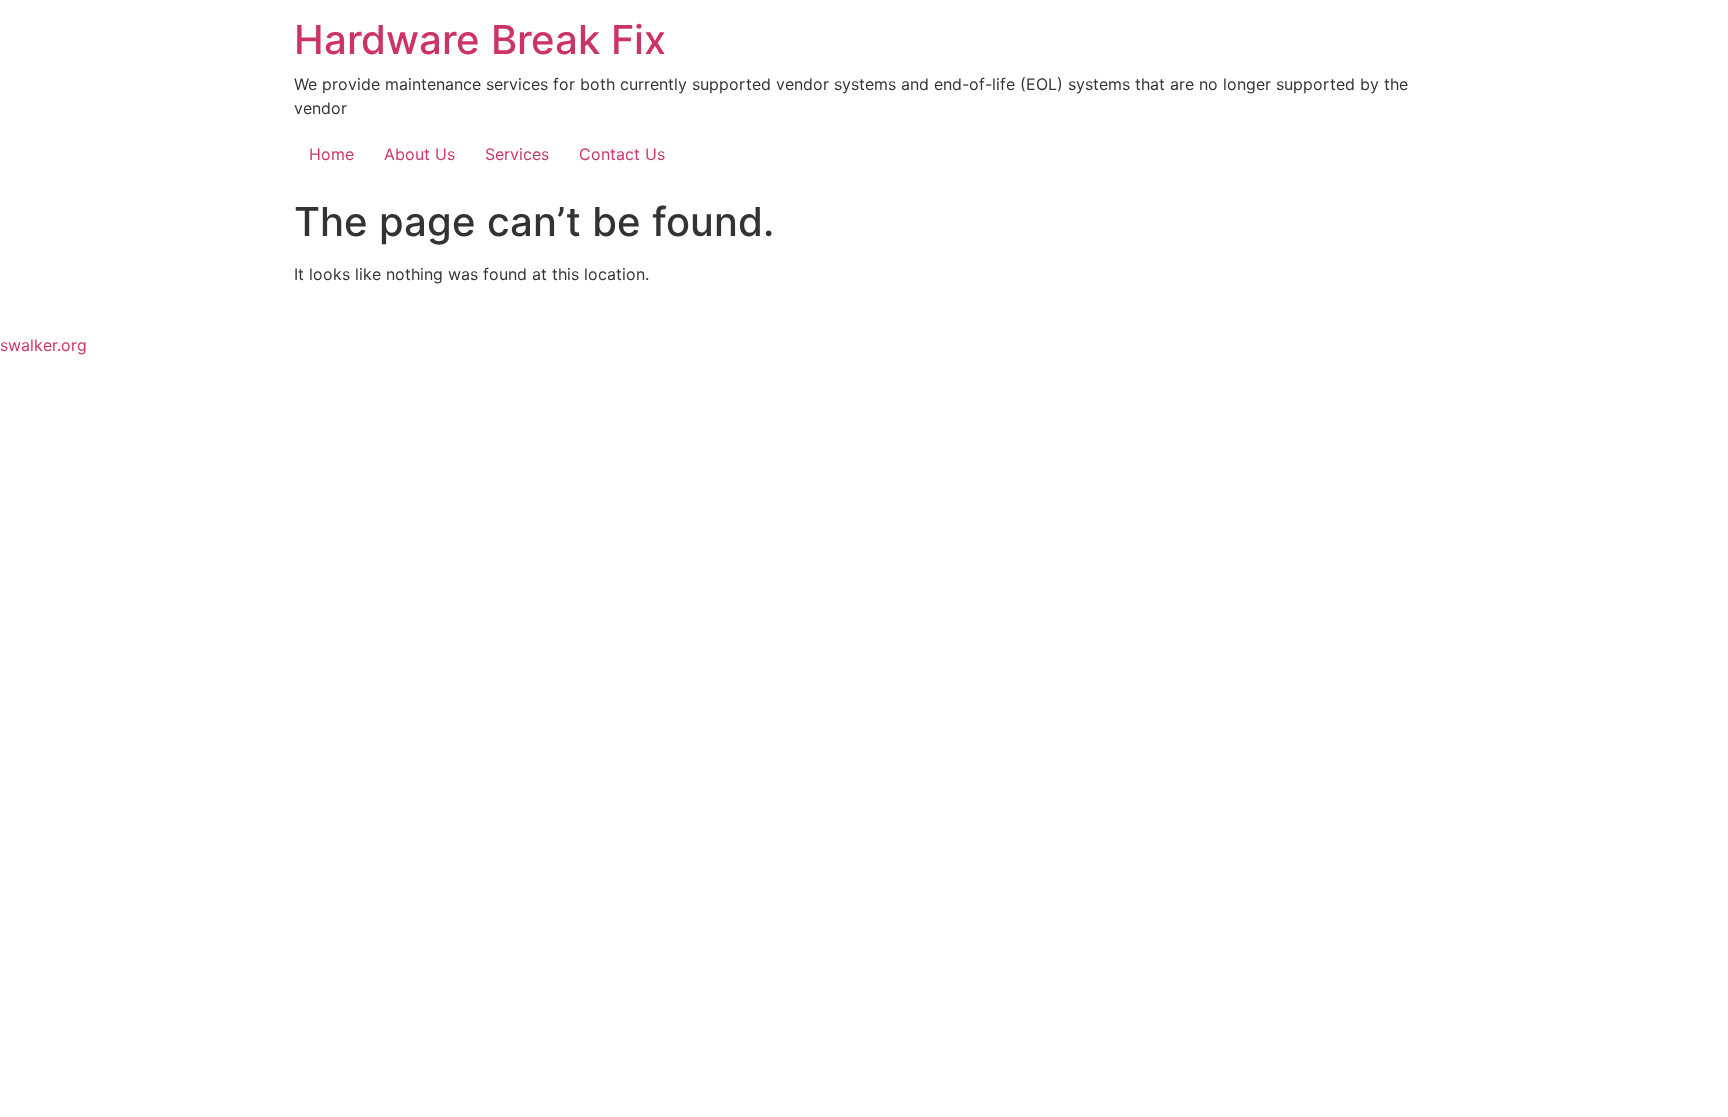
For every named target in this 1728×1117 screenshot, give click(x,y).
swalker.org (43, 345)
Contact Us (622, 154)
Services (517, 154)
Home (331, 154)
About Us (419, 154)
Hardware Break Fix (480, 39)
